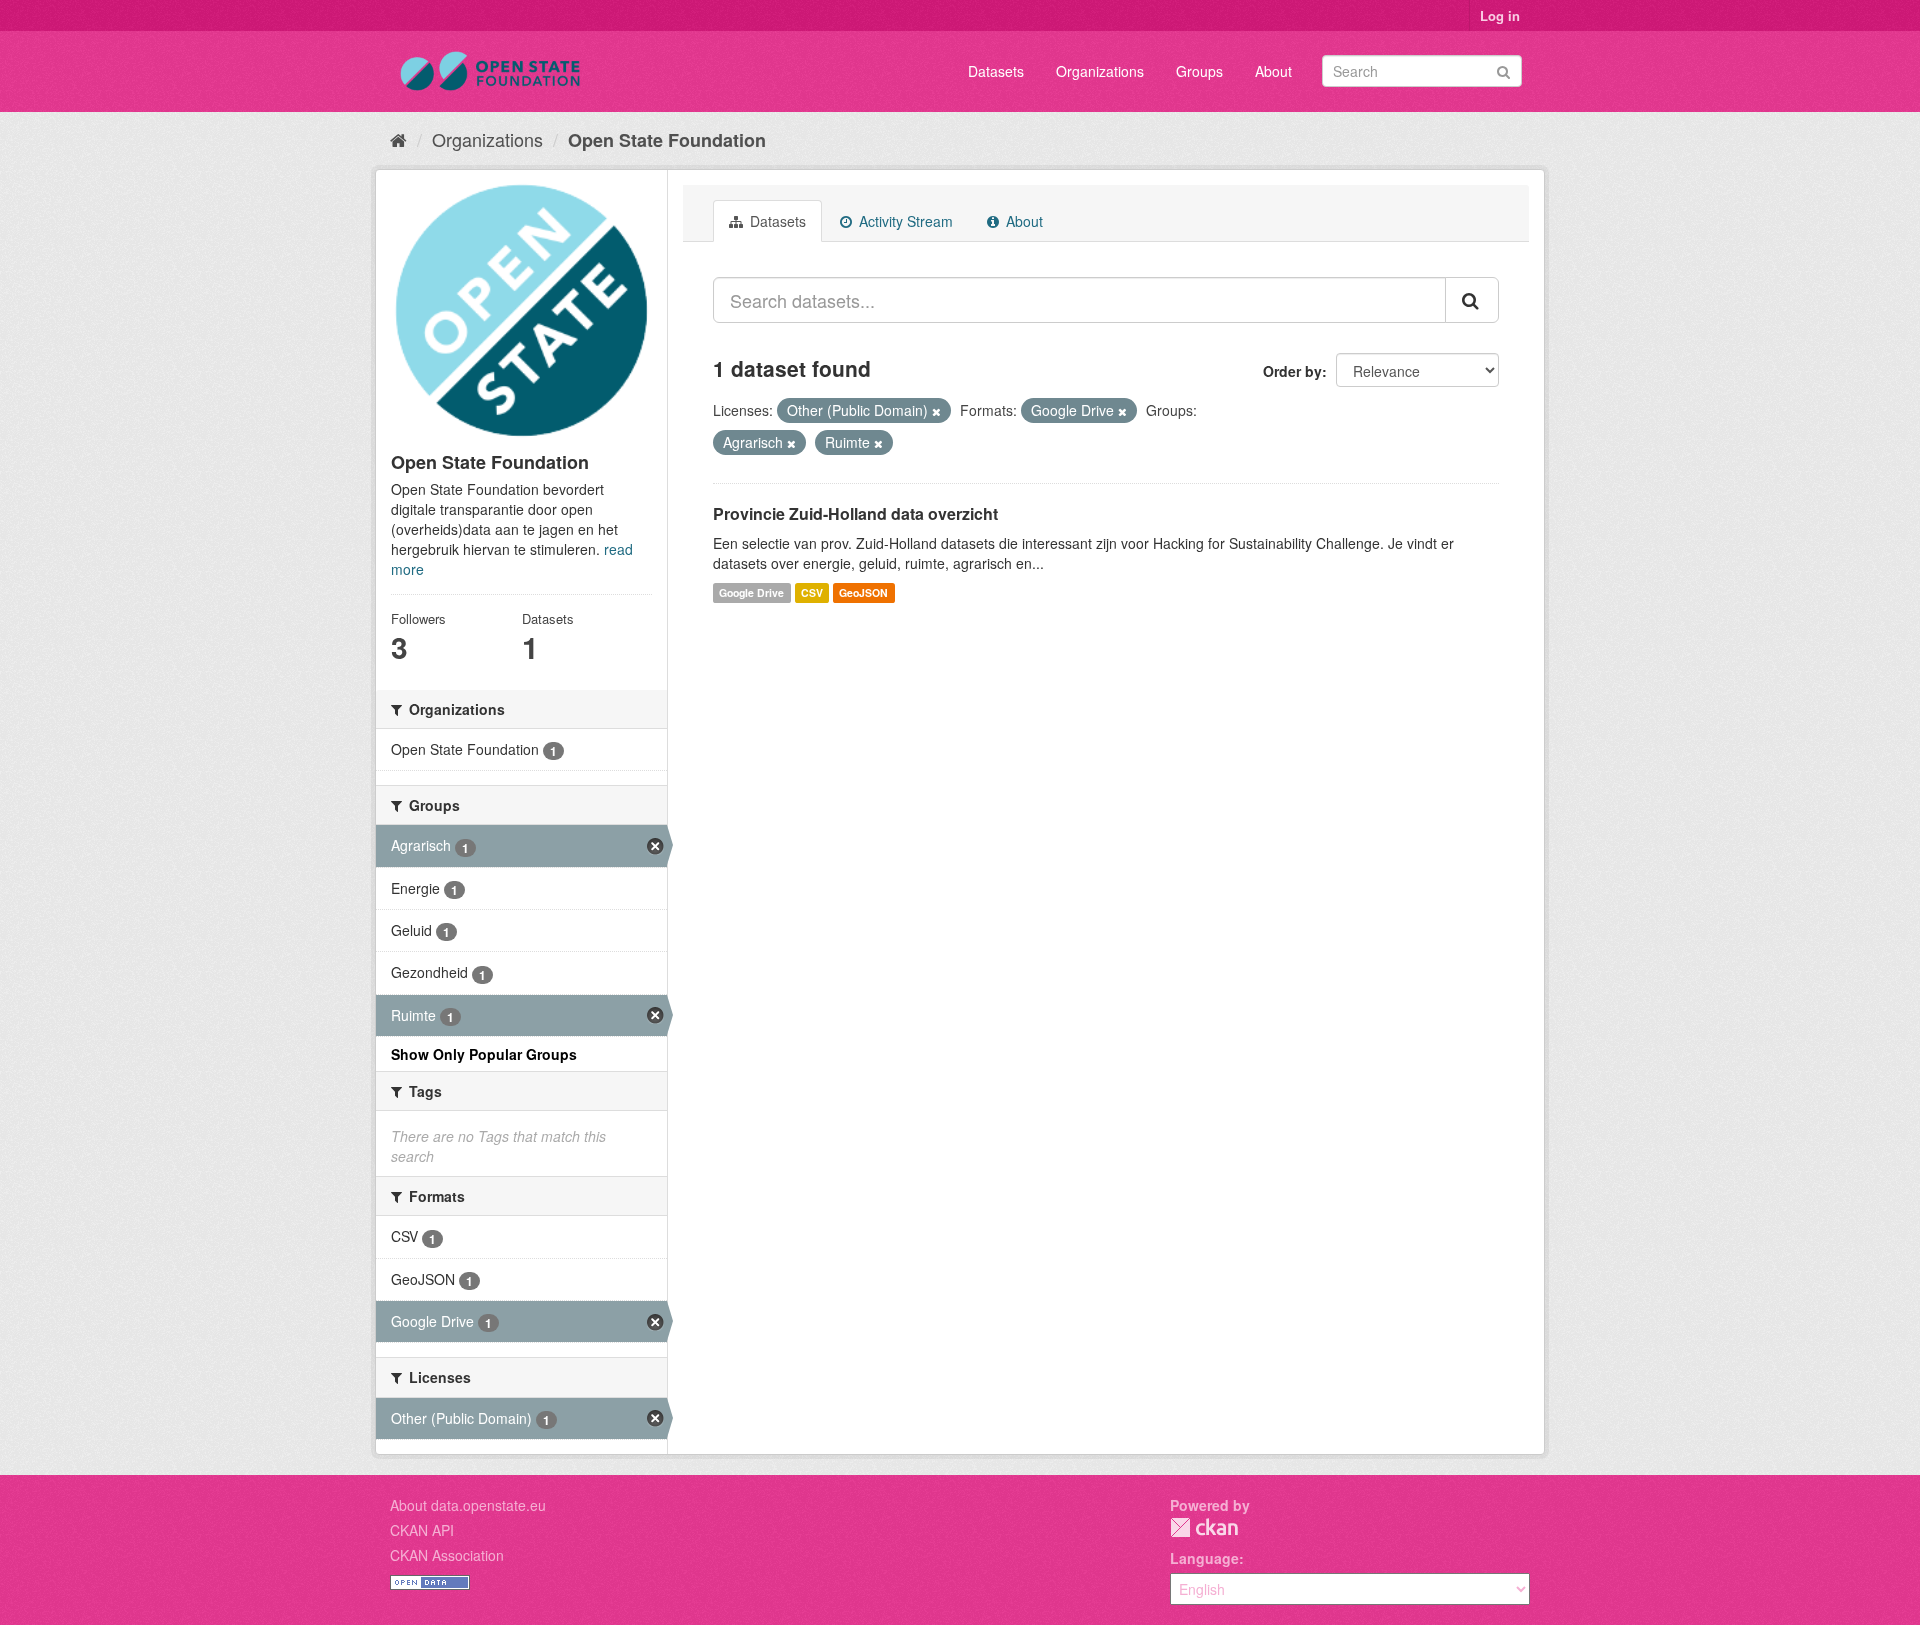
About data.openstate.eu (468, 1505)
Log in (1500, 15)
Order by (1292, 371)
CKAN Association (447, 1555)
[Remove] (936, 411)
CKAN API (422, 1530)
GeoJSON (863, 592)
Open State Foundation (667, 140)
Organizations (1100, 71)
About (1273, 71)
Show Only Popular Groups (484, 1054)
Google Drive (751, 592)
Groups (1199, 71)
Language (1204, 1558)
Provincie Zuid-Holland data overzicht (855, 513)
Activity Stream (904, 221)
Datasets (996, 71)
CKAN (1204, 1527)
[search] (1472, 300)
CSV (812, 592)
